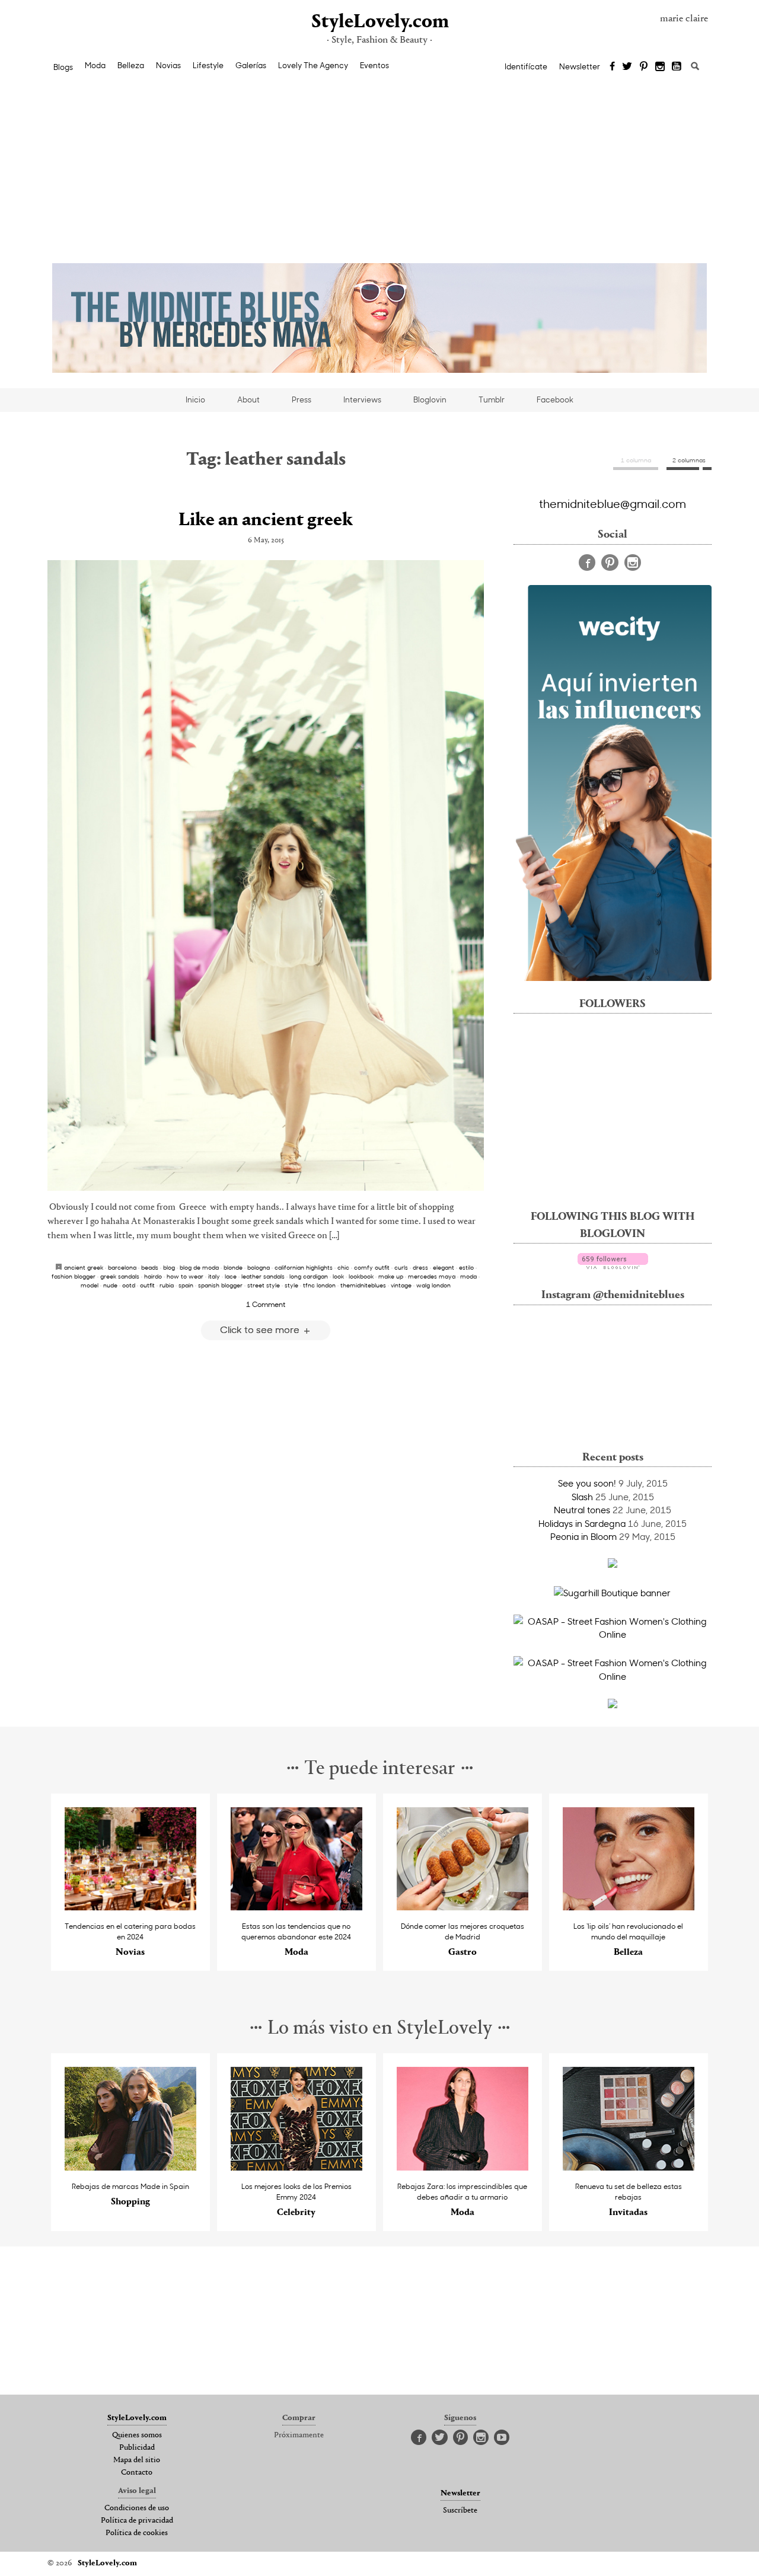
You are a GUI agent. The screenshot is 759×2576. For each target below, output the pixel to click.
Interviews (362, 399)
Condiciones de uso (137, 2508)
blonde (233, 1267)
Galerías (251, 65)
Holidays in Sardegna (582, 1523)
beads (150, 1267)
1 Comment (266, 1304)
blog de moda (199, 1267)
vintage (401, 1285)
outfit (147, 1285)
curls (401, 1267)
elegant (444, 1267)
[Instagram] (660, 67)
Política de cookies (137, 2533)
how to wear (185, 1276)
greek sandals (120, 1276)
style (291, 1285)
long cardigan (309, 1276)
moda (468, 1276)
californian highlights (304, 1267)
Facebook (555, 399)
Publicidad (137, 2448)
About (248, 399)
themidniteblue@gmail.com (613, 503)
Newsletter (580, 66)
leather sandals (263, 1276)
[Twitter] (627, 67)
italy (214, 1276)
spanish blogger (220, 1285)
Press (302, 399)
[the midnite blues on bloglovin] (613, 1265)
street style (264, 1285)
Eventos (374, 65)
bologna (259, 1267)
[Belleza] (629, 1907)
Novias (168, 65)
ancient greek (84, 1267)
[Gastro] (463, 1907)
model (90, 1285)
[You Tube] (677, 67)
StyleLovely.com (379, 22)
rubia (167, 1285)
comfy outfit (372, 1267)
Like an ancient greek (266, 520)
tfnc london (319, 1285)
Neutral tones (582, 1510)
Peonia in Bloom (583, 1536)
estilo (466, 1267)
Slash (582, 1497)
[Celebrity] (297, 2167)
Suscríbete (460, 2511)
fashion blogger (74, 1276)
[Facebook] (612, 67)
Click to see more (261, 1329)
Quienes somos (137, 2436)
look (338, 1276)
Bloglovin (430, 399)
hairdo (153, 1276)
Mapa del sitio (137, 2460)
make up (391, 1276)
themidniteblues (363, 1285)
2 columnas (689, 460)
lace (231, 1276)
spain (186, 1285)
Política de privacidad (137, 2521)
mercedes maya (432, 1276)
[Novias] (131, 1907)
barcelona (122, 1267)
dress (420, 1267)
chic (343, 1267)
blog (169, 1267)
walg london (433, 1285)
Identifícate (526, 66)
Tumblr (492, 399)
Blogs (63, 67)
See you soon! (587, 1483)
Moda (95, 65)
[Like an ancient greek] (266, 875)
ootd (129, 1285)
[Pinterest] (644, 67)
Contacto (137, 2473)
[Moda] (297, 1907)
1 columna (636, 460)
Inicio (195, 399)
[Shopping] (131, 2167)
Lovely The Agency (313, 65)
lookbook (361, 1276)
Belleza (131, 65)
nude (110, 1285)
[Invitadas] (629, 2167)
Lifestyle (208, 65)
